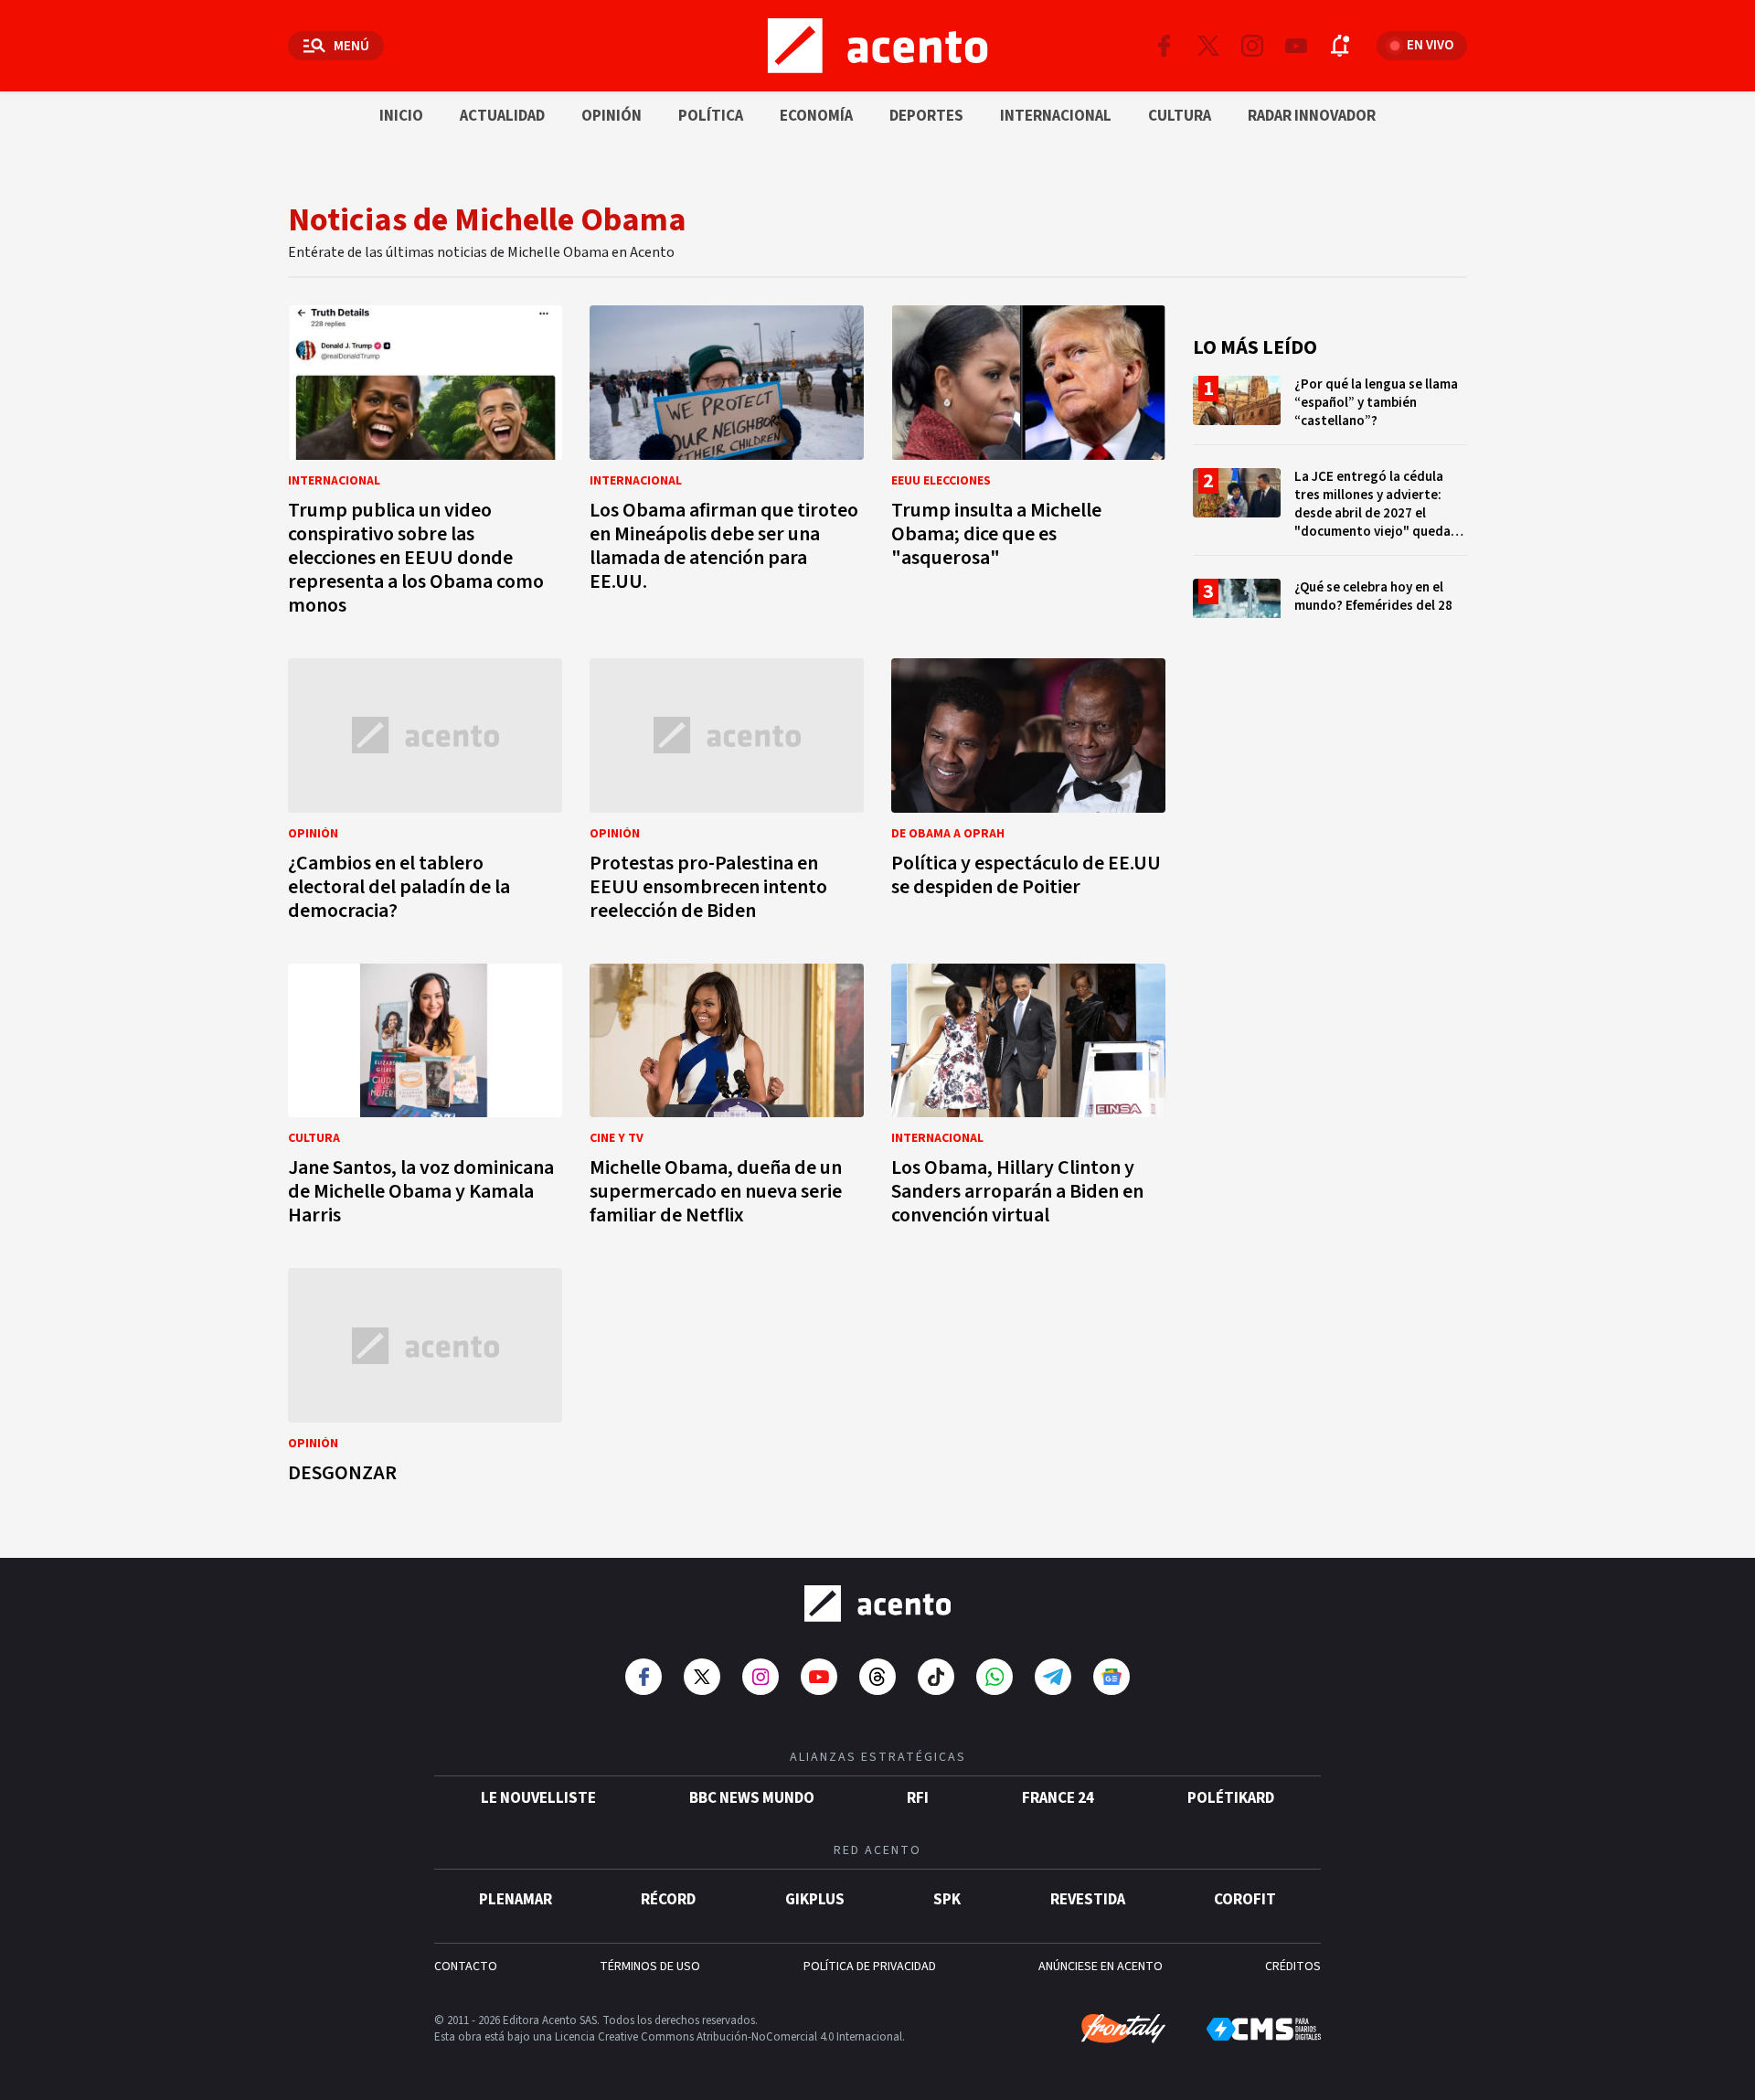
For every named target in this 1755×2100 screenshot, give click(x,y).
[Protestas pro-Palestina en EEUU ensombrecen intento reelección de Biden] (727, 795)
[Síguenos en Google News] (1111, 1677)
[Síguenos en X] (1208, 46)
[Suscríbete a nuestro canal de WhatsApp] (994, 1677)
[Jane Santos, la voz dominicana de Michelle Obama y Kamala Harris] (425, 1100)
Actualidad (502, 116)
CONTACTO (466, 1967)
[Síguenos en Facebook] (1165, 46)
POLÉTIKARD (1231, 1798)
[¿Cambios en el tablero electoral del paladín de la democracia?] (425, 795)
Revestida (1088, 1900)
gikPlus (815, 1900)
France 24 (1058, 1798)
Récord (668, 1900)
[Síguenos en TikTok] (936, 1677)
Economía (816, 116)
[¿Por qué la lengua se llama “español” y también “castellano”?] (1330, 410)
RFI (918, 1798)
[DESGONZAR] (425, 1381)
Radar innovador (1312, 116)
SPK (947, 1900)
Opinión (612, 116)
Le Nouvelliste (538, 1798)
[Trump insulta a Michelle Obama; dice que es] (1028, 466)
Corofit (1245, 1900)
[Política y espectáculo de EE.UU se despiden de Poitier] (1028, 795)
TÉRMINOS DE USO (650, 1967)
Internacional (1056, 116)
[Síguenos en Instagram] (1252, 46)
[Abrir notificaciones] (1340, 46)
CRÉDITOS (1293, 1967)
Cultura (1180, 116)
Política (711, 116)
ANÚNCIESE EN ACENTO (1101, 1967)
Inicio (401, 116)
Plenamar (516, 1900)
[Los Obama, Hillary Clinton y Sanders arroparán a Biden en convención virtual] (1028, 1100)
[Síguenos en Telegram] (1053, 1677)
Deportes (926, 116)
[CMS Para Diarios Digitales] (1264, 2029)
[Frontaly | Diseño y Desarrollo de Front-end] (1123, 2029)
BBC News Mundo (752, 1798)
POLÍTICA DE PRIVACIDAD (870, 1967)
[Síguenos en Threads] (877, 1677)
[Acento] (877, 1604)
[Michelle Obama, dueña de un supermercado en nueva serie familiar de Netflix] (727, 1100)
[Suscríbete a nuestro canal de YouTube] (1296, 46)
